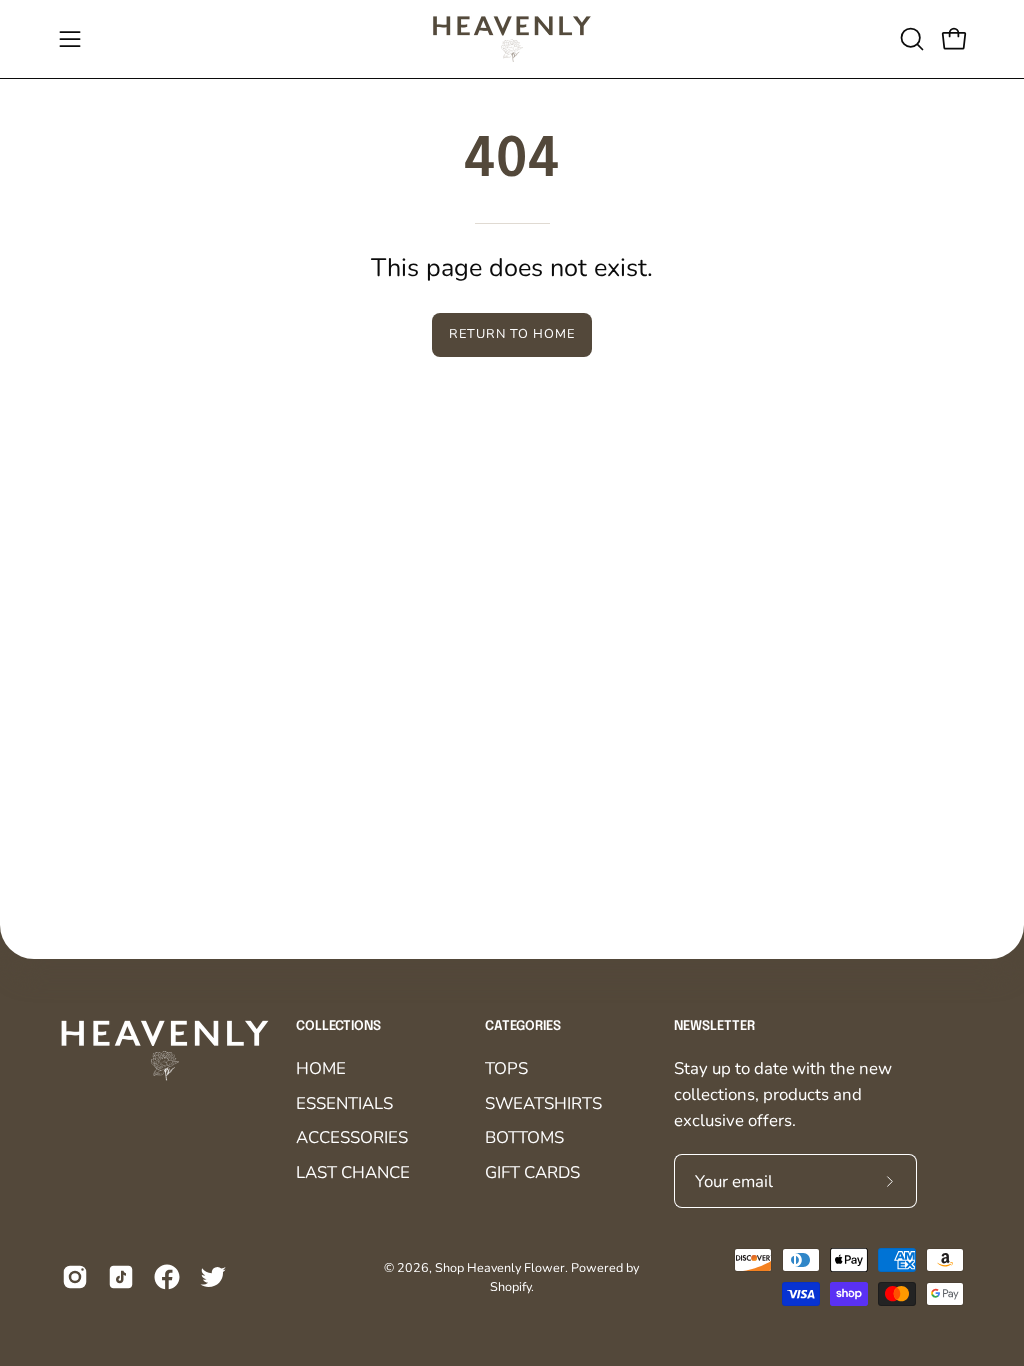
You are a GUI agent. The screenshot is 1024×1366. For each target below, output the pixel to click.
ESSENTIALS (344, 1102)
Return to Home (511, 334)
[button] (910, 39)
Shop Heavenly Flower (500, 1267)
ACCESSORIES (352, 1137)
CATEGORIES (523, 1026)
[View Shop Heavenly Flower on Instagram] (75, 1277)
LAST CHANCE (353, 1171)
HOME (321, 1068)
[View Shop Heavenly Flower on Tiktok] (121, 1277)
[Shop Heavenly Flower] (512, 39)
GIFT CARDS (532, 1171)
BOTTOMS (524, 1137)
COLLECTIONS (338, 1026)
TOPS (506, 1068)
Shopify (510, 1286)
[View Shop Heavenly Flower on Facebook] (167, 1277)
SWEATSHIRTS (543, 1102)
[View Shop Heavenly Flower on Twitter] (213, 1277)
